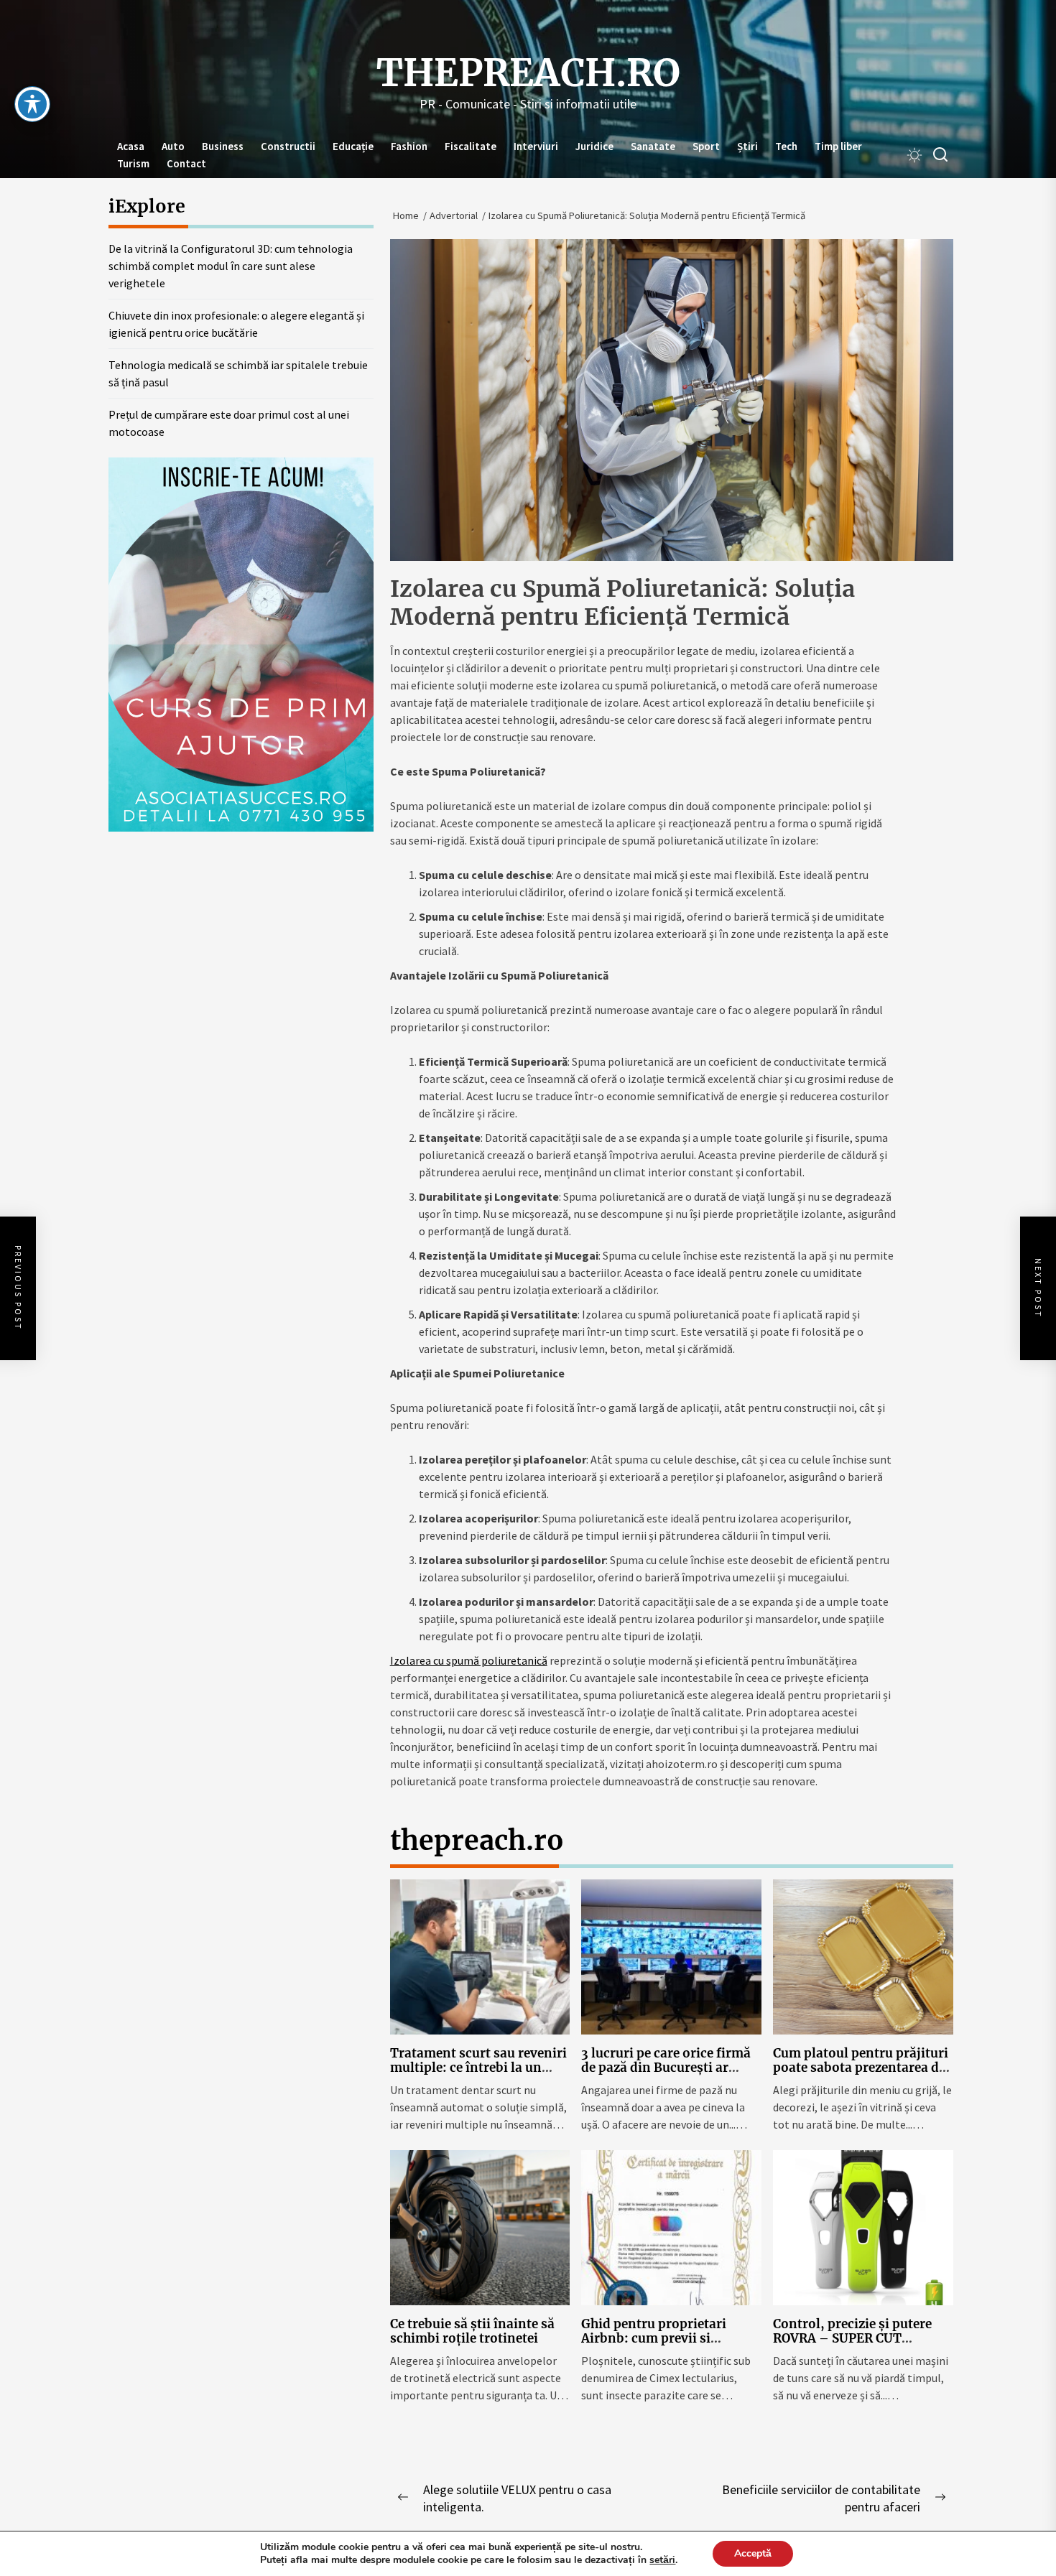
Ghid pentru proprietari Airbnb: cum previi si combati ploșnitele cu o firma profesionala (654, 2346)
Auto (173, 146)
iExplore (147, 206)
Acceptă (753, 2553)
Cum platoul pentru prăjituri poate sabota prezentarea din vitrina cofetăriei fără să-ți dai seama (862, 2075)
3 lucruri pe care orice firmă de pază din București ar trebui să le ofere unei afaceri (670, 2068)
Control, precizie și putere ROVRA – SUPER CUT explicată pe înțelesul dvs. (852, 2339)
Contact (186, 163)
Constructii (288, 146)
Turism (133, 163)
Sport (706, 146)
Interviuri (536, 146)
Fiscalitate (471, 146)
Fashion (409, 146)
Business (223, 146)
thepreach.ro (528, 73)
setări (662, 2560)
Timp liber (838, 146)
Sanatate (653, 146)
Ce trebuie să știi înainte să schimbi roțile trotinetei (472, 2331)
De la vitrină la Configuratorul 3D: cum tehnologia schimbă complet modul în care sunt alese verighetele (231, 266)
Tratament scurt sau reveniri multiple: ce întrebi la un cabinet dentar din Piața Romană (478, 2075)
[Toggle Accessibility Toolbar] (32, 104)
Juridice (594, 146)
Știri (747, 146)
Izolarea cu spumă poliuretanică (469, 1660)
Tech (786, 146)
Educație (353, 146)
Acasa (131, 146)
